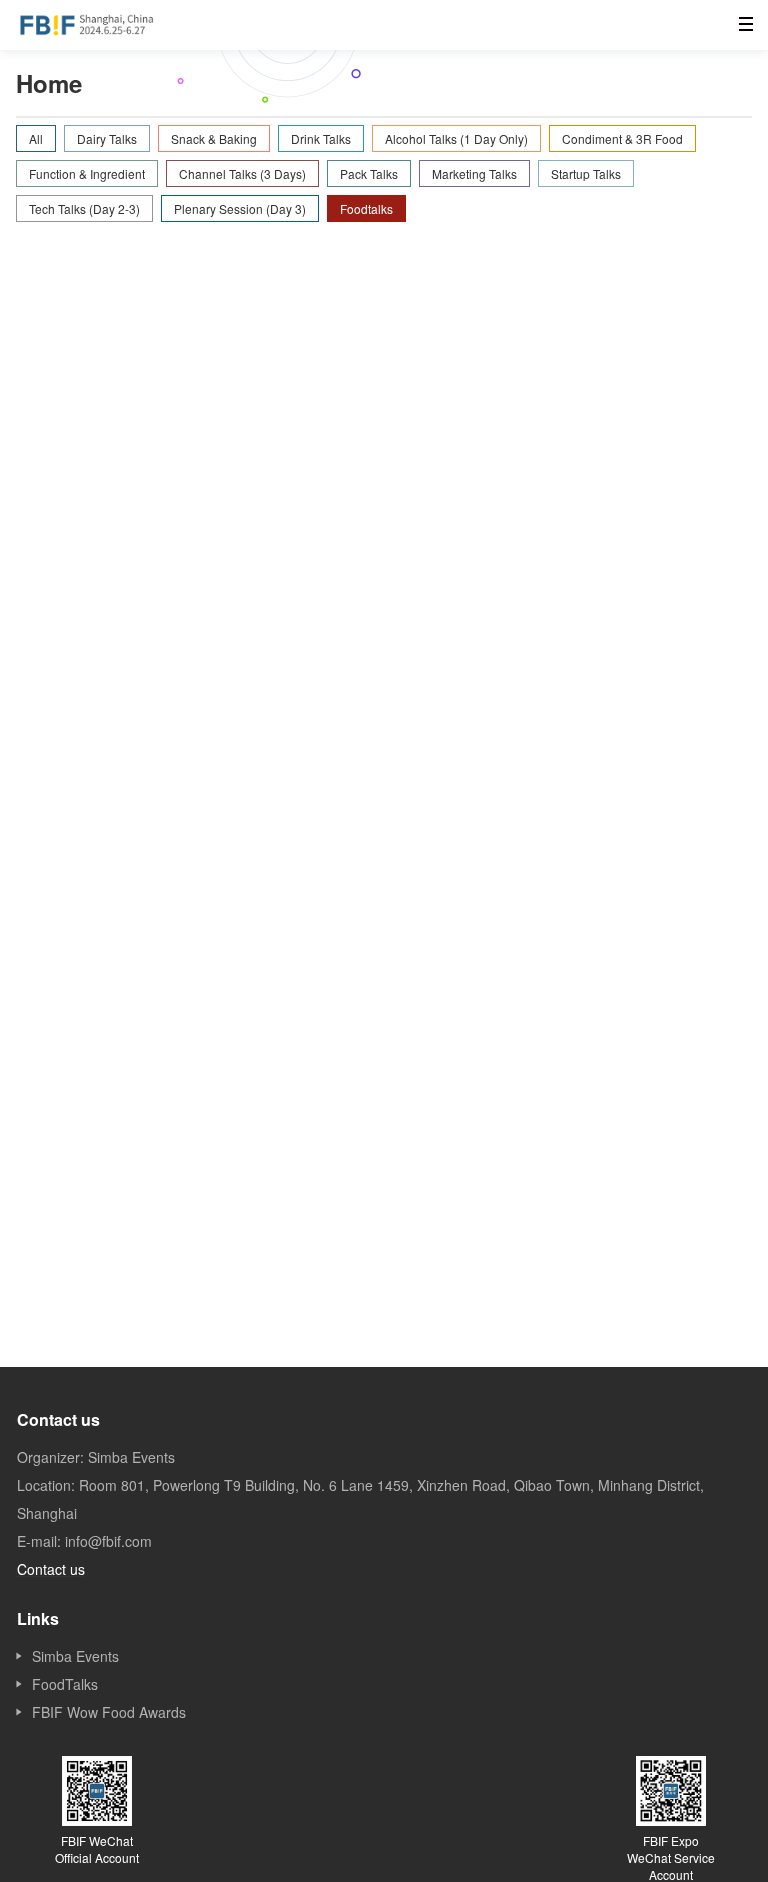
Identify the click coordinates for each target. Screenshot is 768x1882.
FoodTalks (65, 1684)
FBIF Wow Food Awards (109, 1712)
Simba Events (75, 1656)
